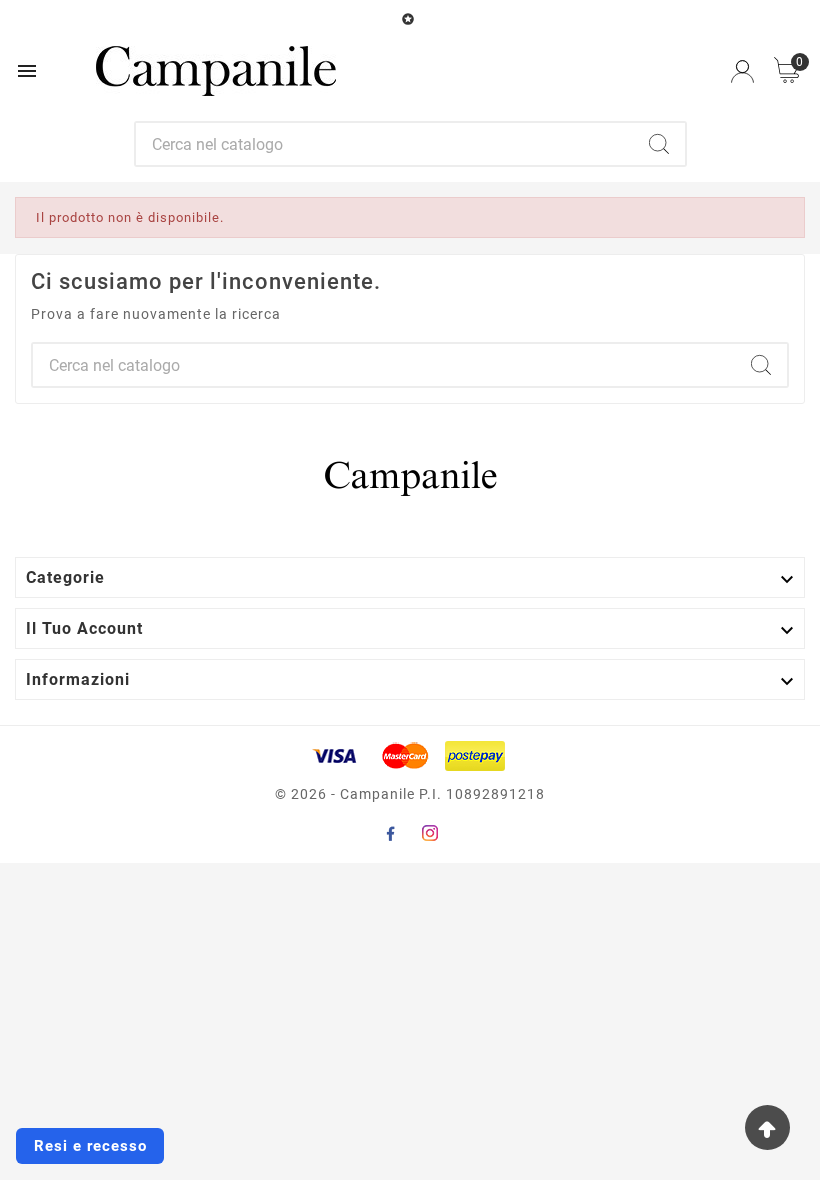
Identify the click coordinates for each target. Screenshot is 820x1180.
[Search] (659, 144)
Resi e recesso (90, 1146)
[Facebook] (390, 833)
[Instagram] (430, 833)
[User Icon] (742, 71)
